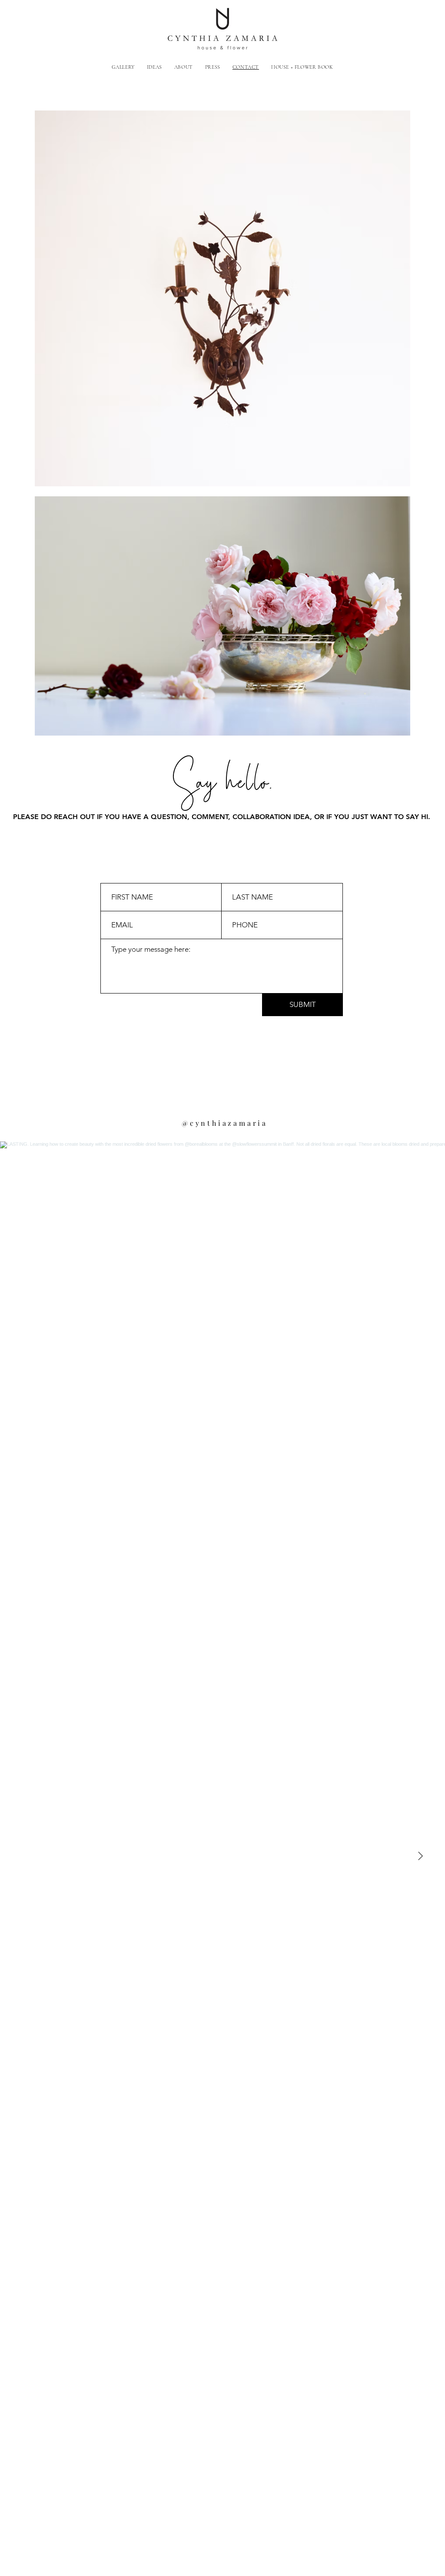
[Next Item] (420, 1857)
